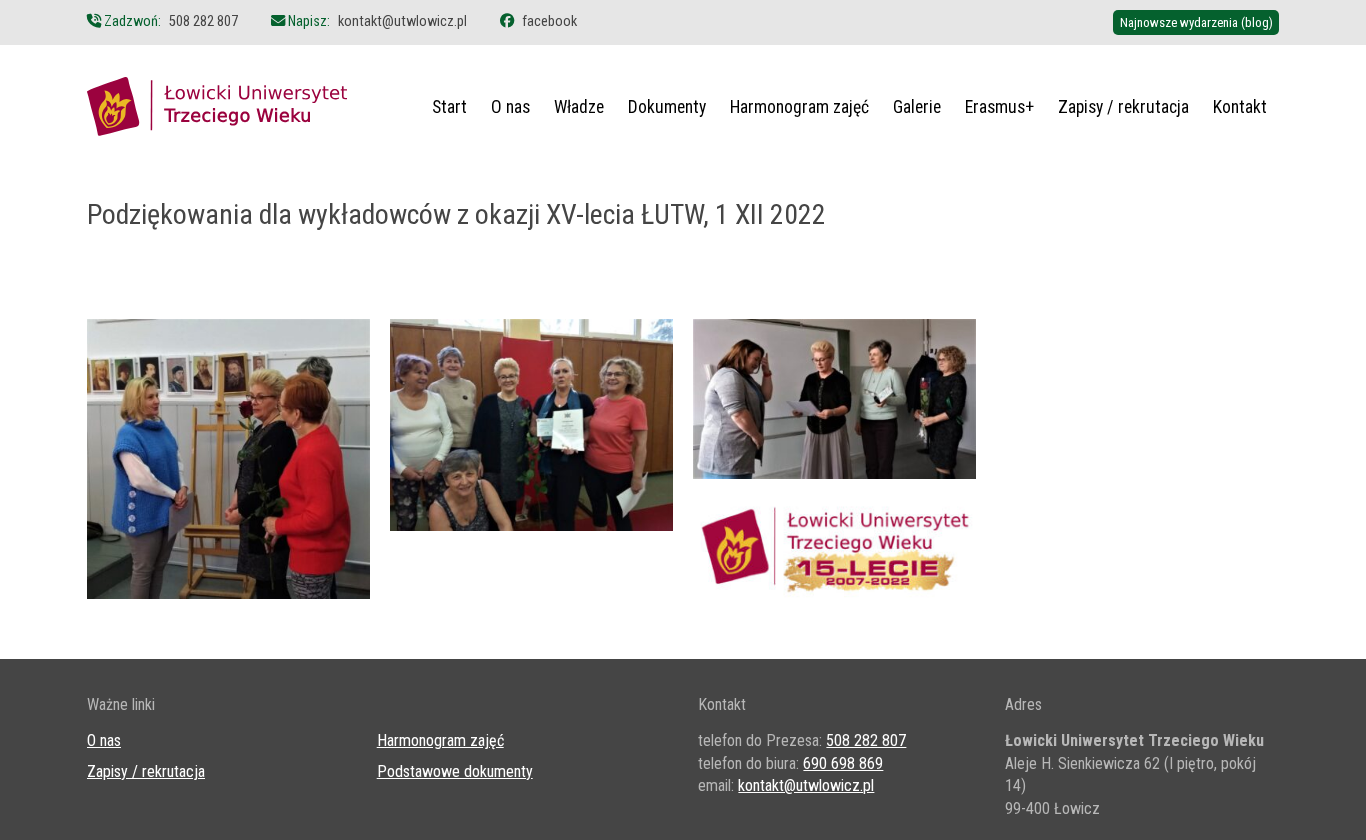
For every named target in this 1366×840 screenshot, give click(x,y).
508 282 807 (203, 21)
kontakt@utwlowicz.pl (402, 21)
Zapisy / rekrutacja (1123, 107)
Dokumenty (667, 107)
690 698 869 (843, 763)
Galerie (917, 107)
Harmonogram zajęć (799, 107)
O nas (510, 107)
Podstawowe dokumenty (455, 771)
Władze (579, 107)
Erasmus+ (999, 107)
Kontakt (1240, 107)
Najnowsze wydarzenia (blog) (1196, 22)
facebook (549, 21)
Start (449, 107)
